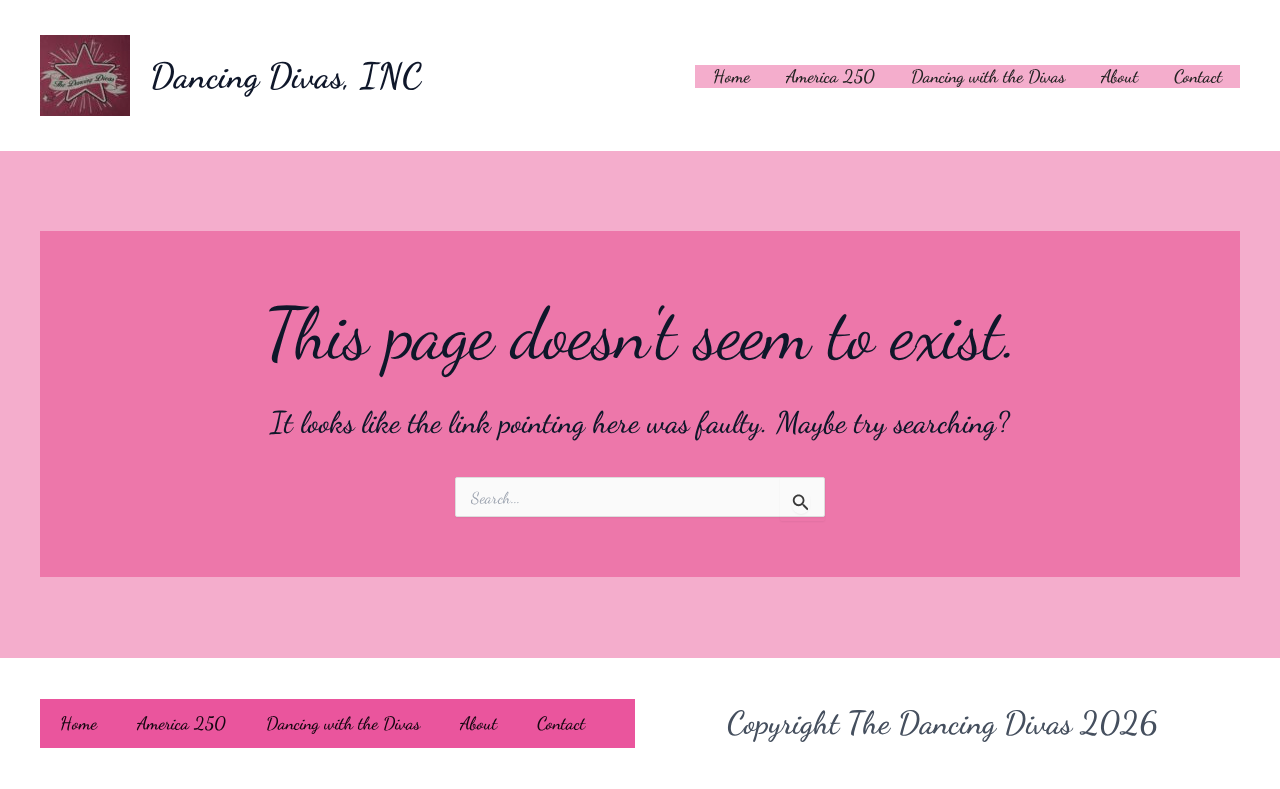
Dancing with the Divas (988, 76)
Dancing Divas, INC (286, 76)
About (1119, 76)
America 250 (830, 76)
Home (731, 76)
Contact (1198, 76)
